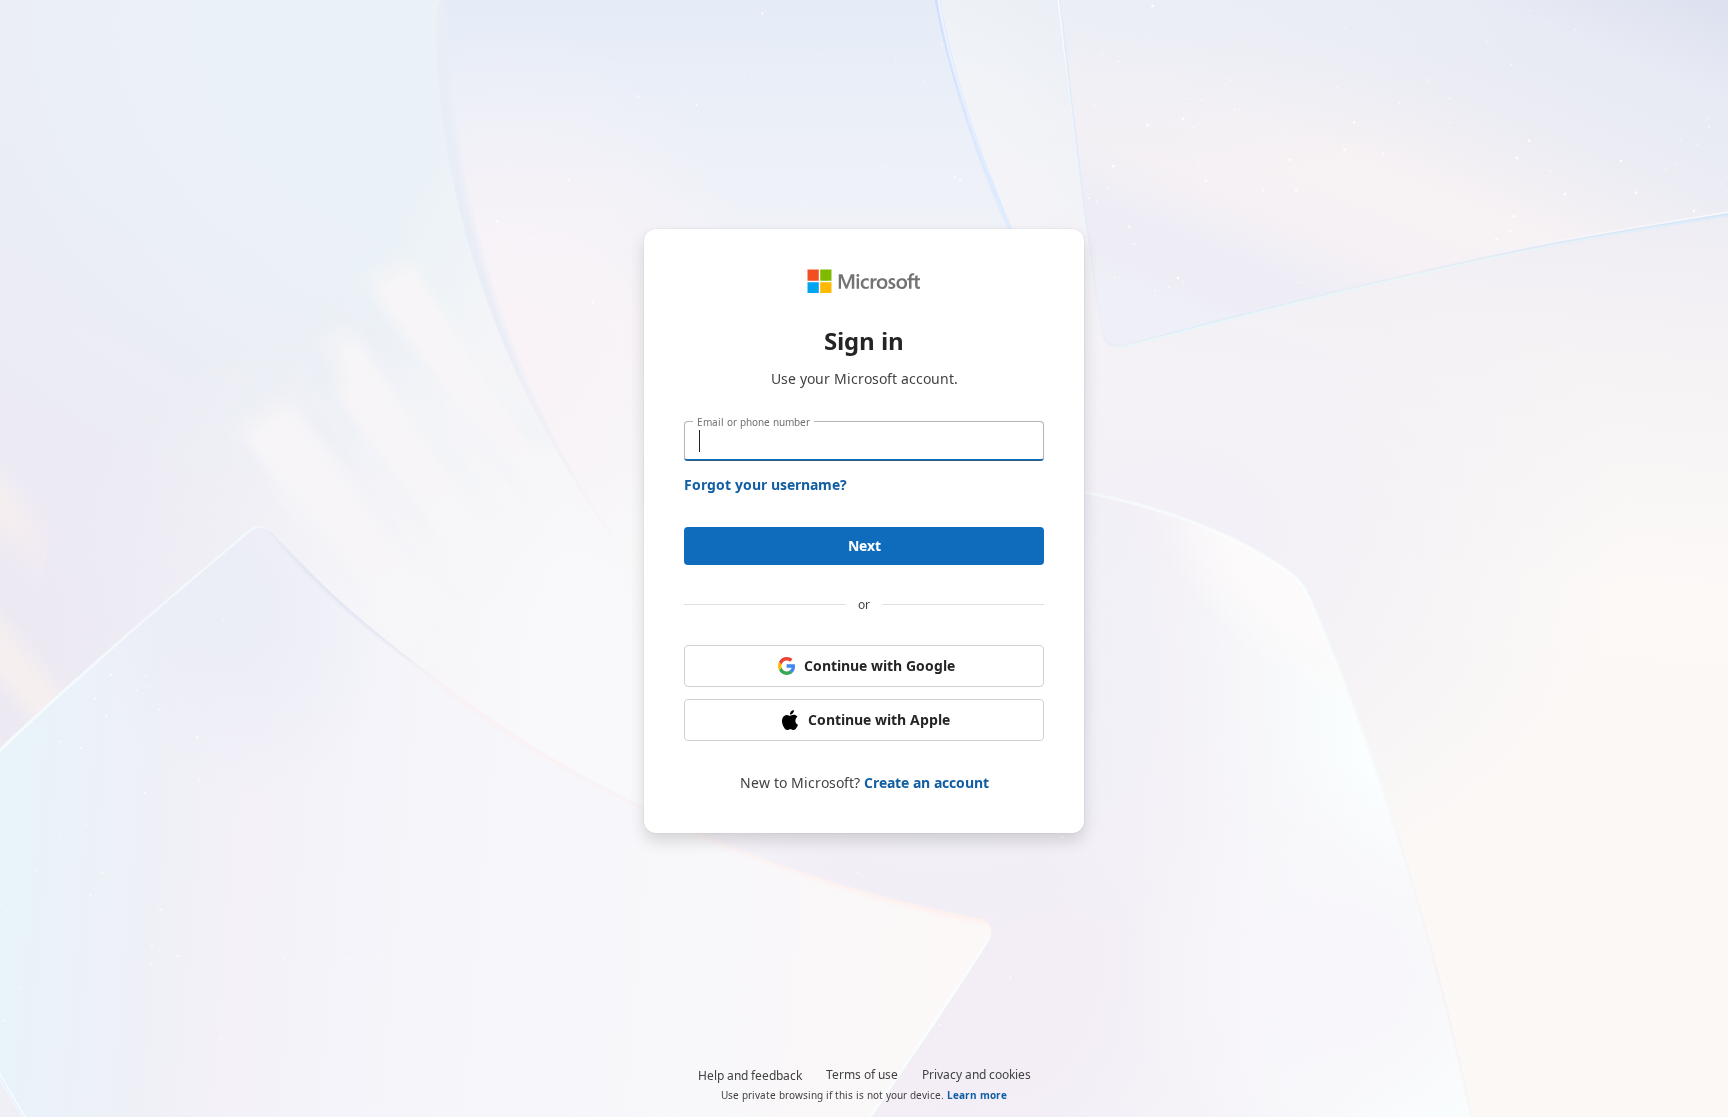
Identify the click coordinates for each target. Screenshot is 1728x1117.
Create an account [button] (926, 782)
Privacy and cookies (976, 1074)
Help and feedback (750, 1075)
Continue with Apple (879, 719)
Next (864, 545)
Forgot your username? (765, 484)
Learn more (977, 1095)
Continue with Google (879, 665)
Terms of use (862, 1074)
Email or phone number (753, 422)
